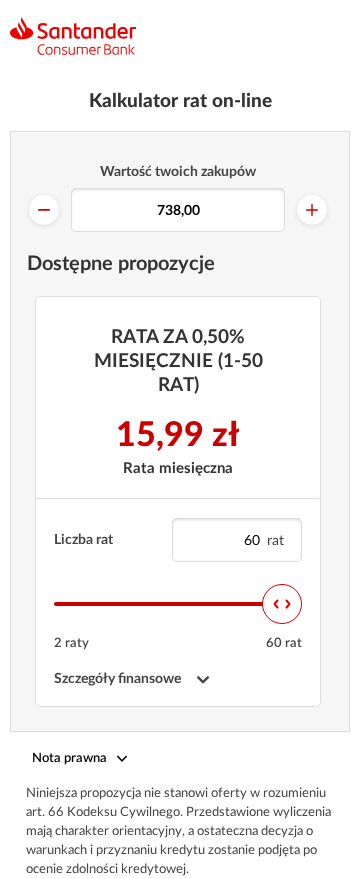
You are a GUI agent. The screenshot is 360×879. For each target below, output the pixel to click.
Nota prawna (69, 758)
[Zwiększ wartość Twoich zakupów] (312, 210)
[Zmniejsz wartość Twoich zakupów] (44, 210)
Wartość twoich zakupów (178, 172)
